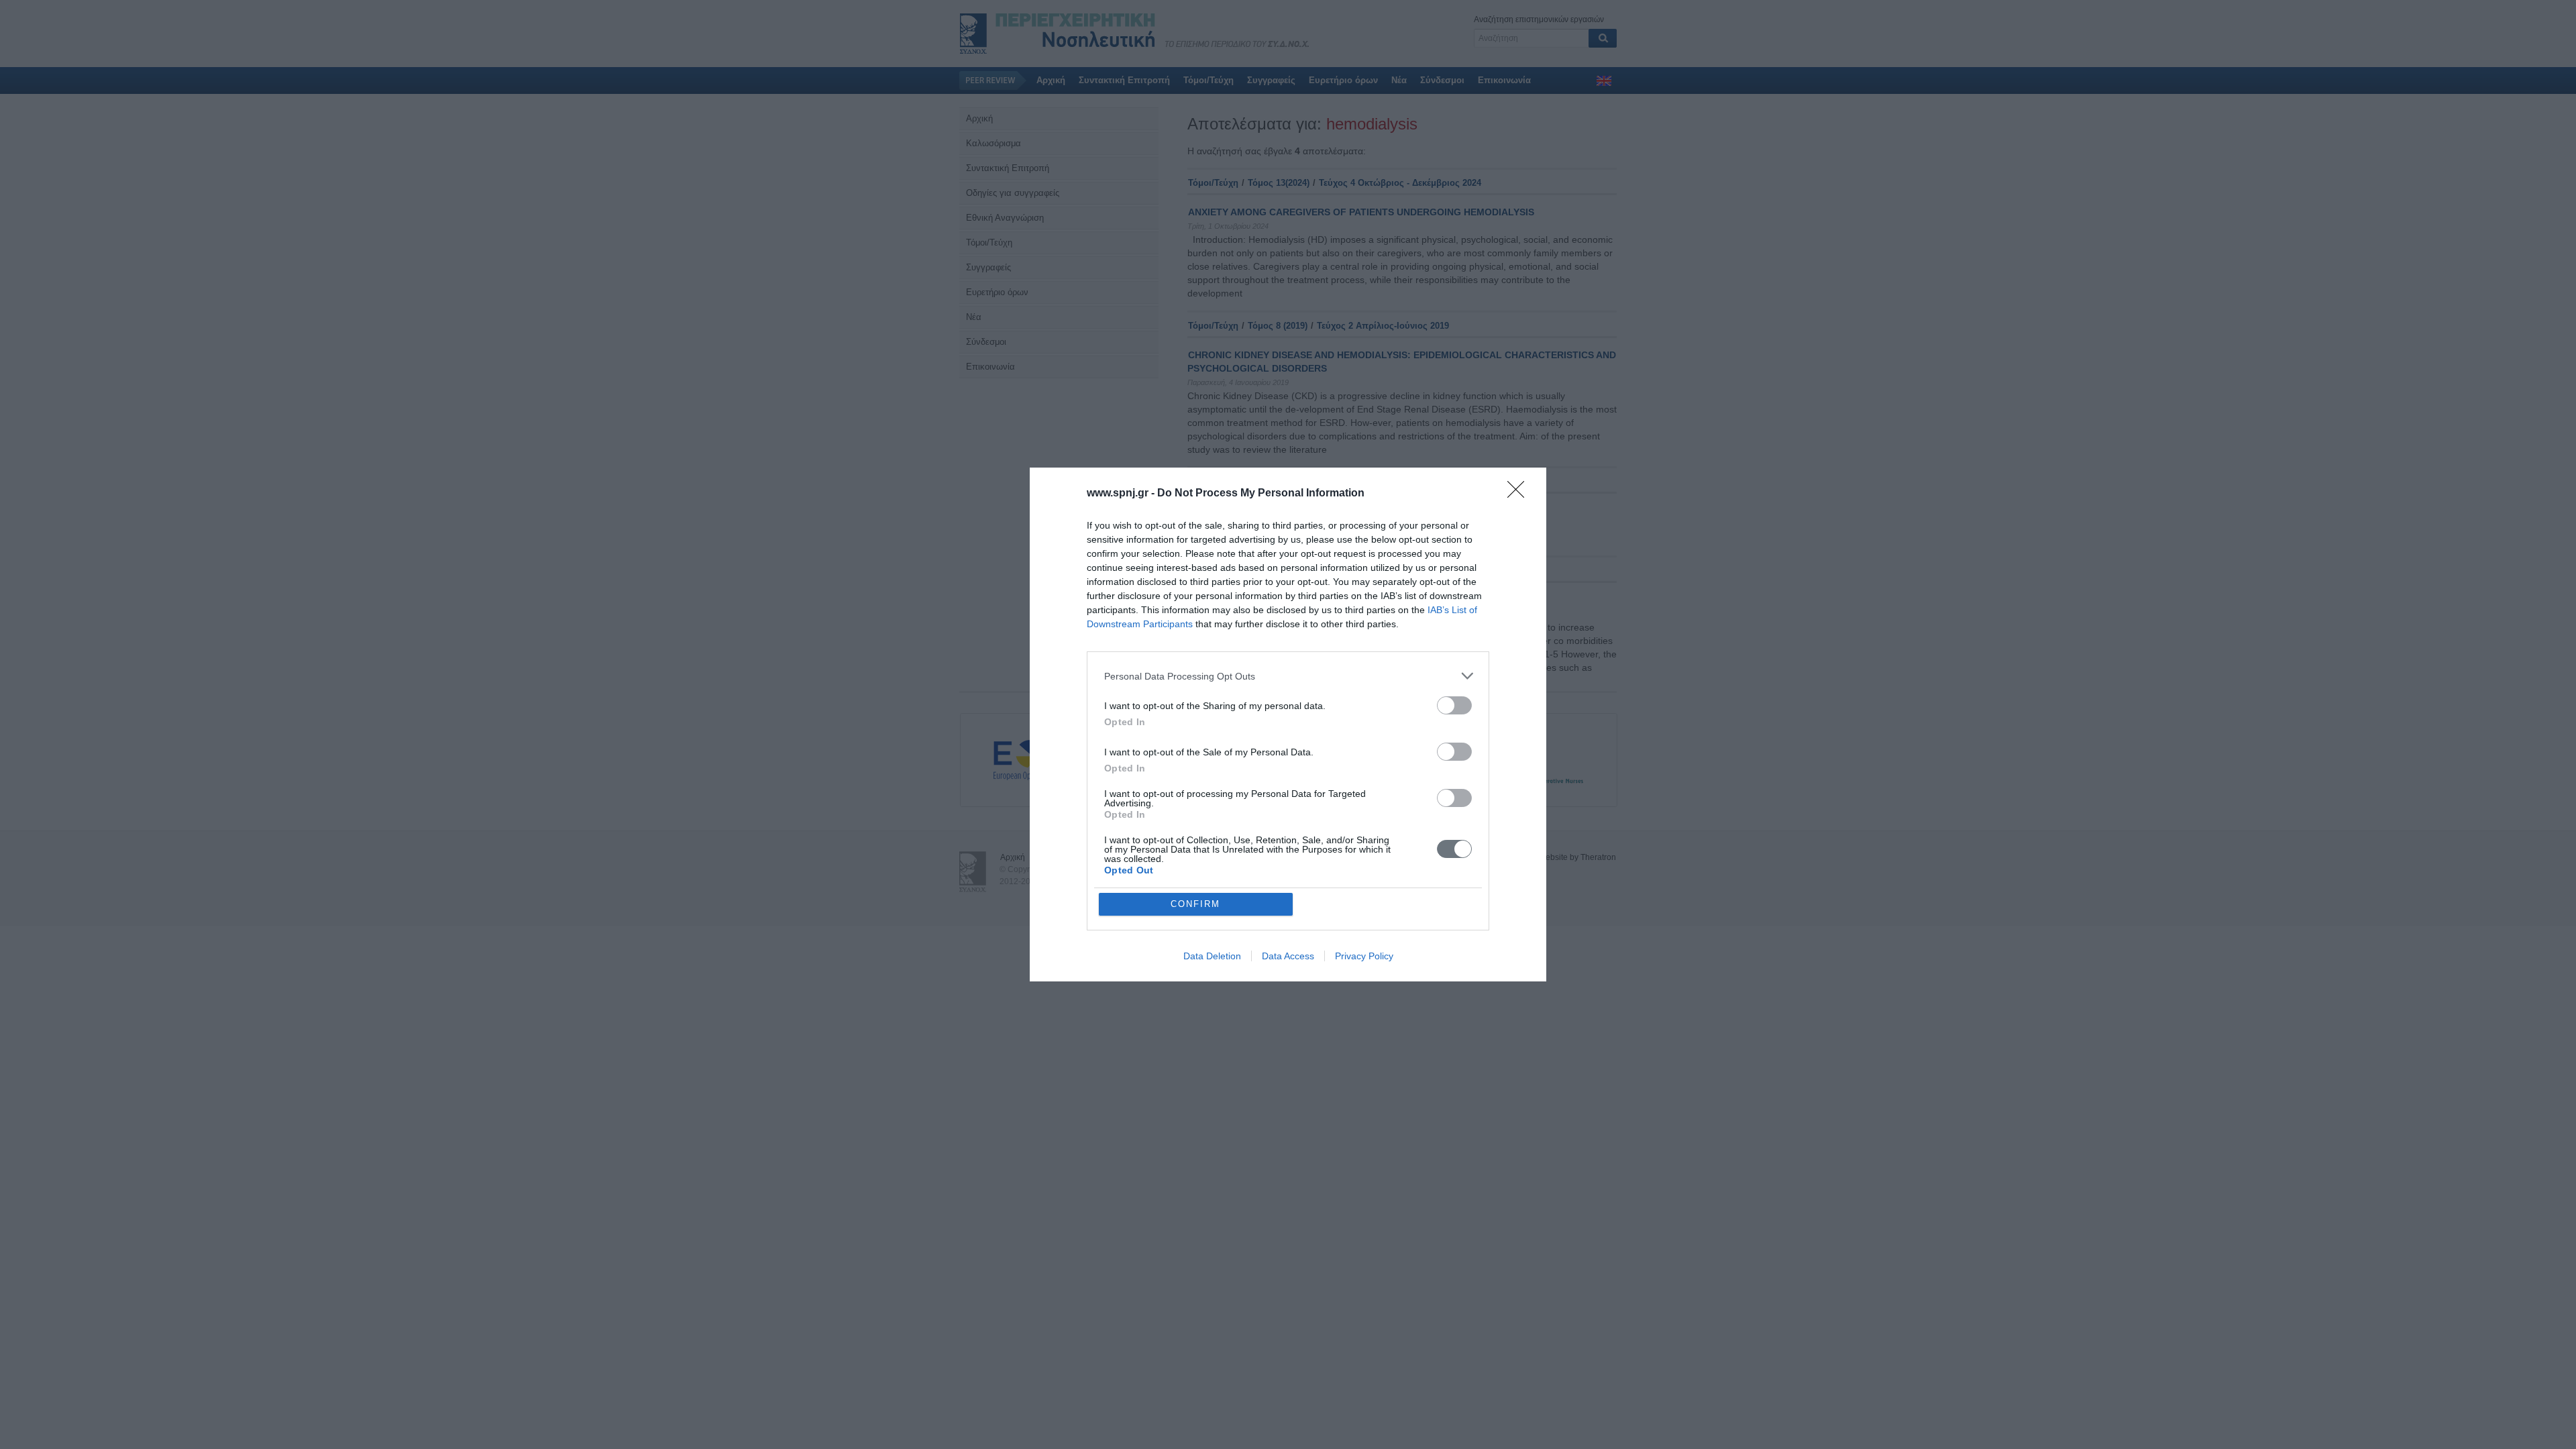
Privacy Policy (1364, 956)
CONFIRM (1195, 904)
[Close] (1520, 494)
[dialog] (1288, 724)
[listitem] (1288, 676)
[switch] (1454, 705)
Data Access (1288, 956)
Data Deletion (1212, 956)
